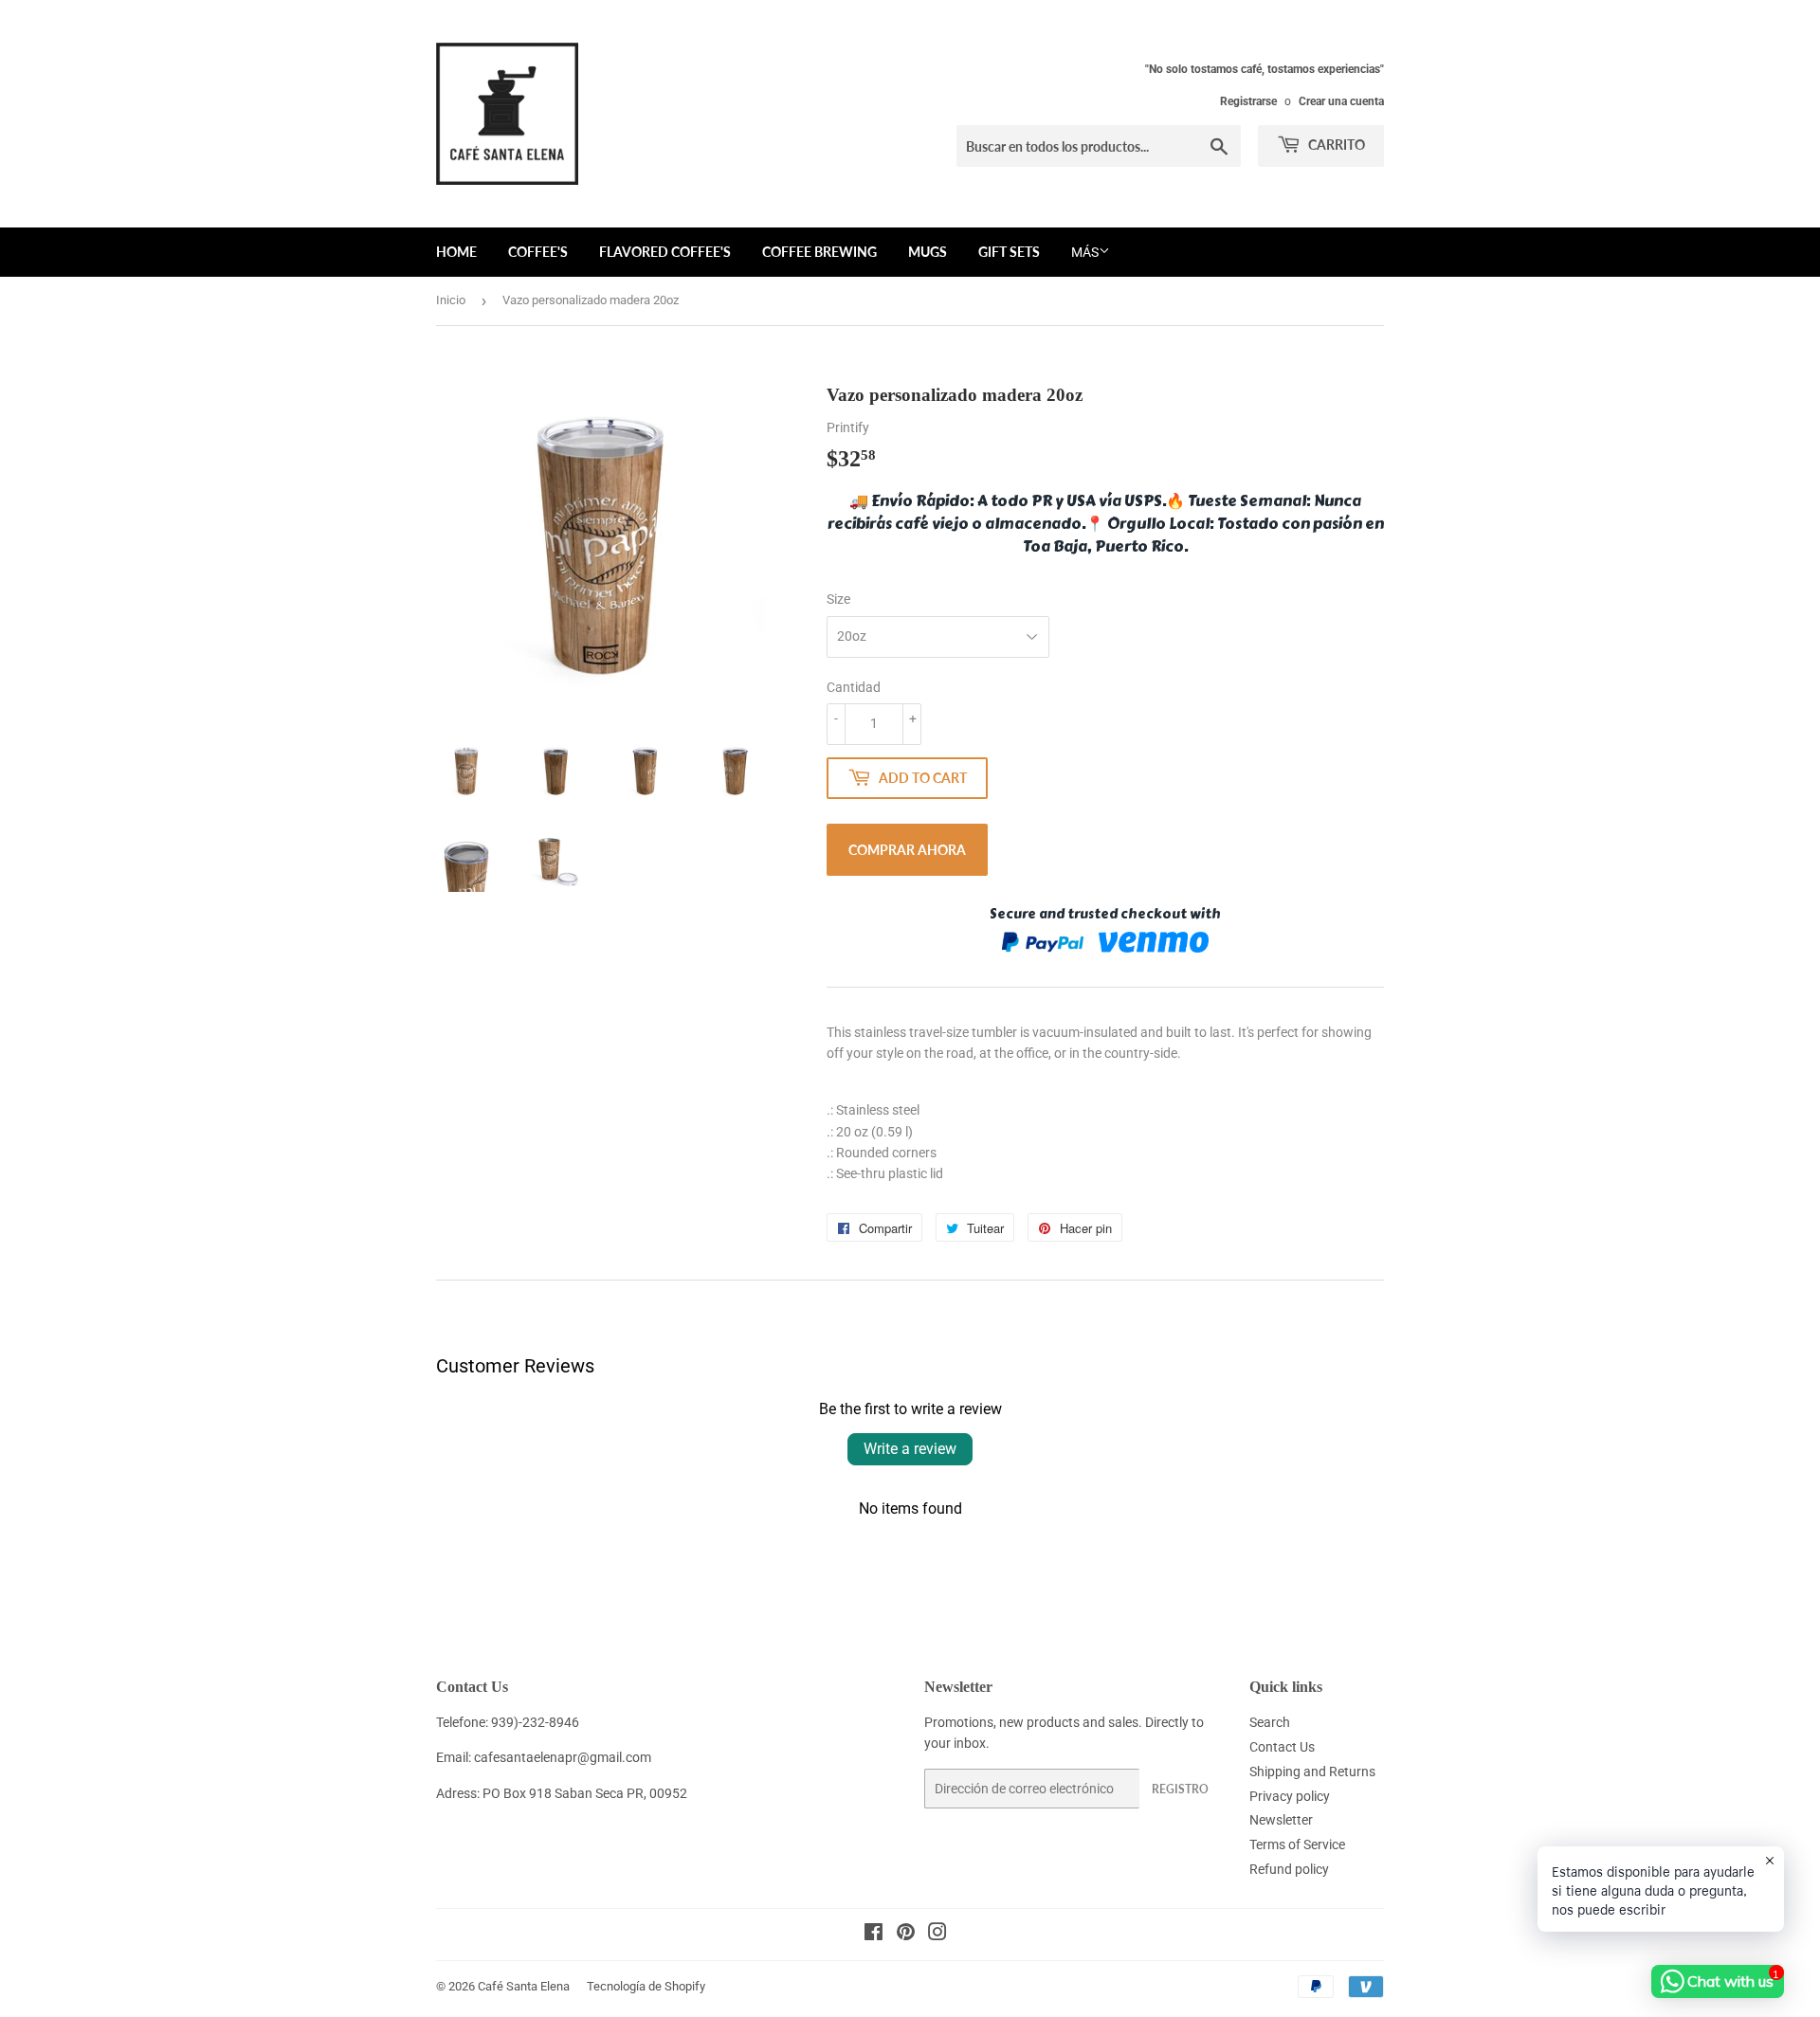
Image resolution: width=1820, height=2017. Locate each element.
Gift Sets (1009, 252)
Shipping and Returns (1312, 1772)
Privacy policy (1290, 1796)
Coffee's (538, 252)
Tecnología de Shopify (646, 1986)
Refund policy (1289, 1869)
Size (838, 599)
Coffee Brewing (819, 252)
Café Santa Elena (524, 1986)
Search (1270, 1722)
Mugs (928, 252)
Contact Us (1282, 1747)
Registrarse (1248, 101)
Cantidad (854, 687)
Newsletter (1281, 1820)
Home (456, 252)
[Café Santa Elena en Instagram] (937, 1935)
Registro (1180, 1789)
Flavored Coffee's (665, 252)
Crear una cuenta (1341, 101)
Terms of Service (1297, 1844)
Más (1085, 252)
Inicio (451, 300)
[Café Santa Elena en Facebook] (874, 1935)
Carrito (1335, 145)
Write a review (910, 1449)
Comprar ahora (907, 850)
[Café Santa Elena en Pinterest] (906, 1935)
